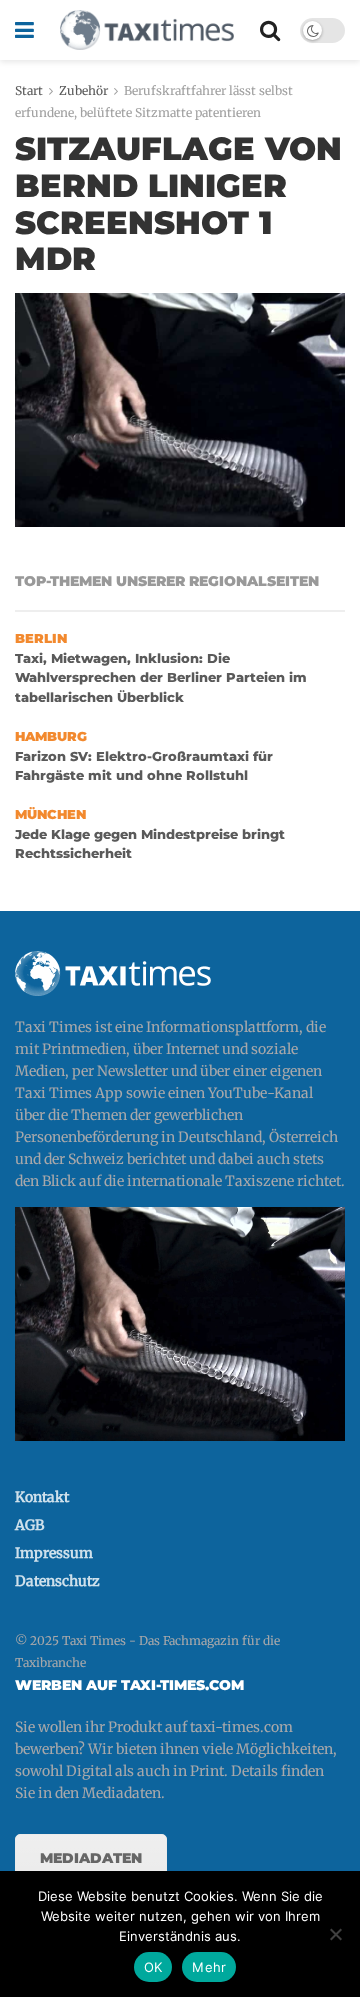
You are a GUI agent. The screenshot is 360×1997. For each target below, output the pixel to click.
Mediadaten (91, 1858)
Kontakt (42, 1497)
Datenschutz (57, 1581)
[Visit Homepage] (147, 30)
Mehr (209, 1967)
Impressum (54, 1553)
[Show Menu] (24, 30)
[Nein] (335, 1934)
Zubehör (83, 90)
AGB (29, 1525)
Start (29, 90)
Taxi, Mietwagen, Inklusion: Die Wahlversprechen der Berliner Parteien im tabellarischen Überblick (161, 678)
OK (153, 1967)
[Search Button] (270, 30)
